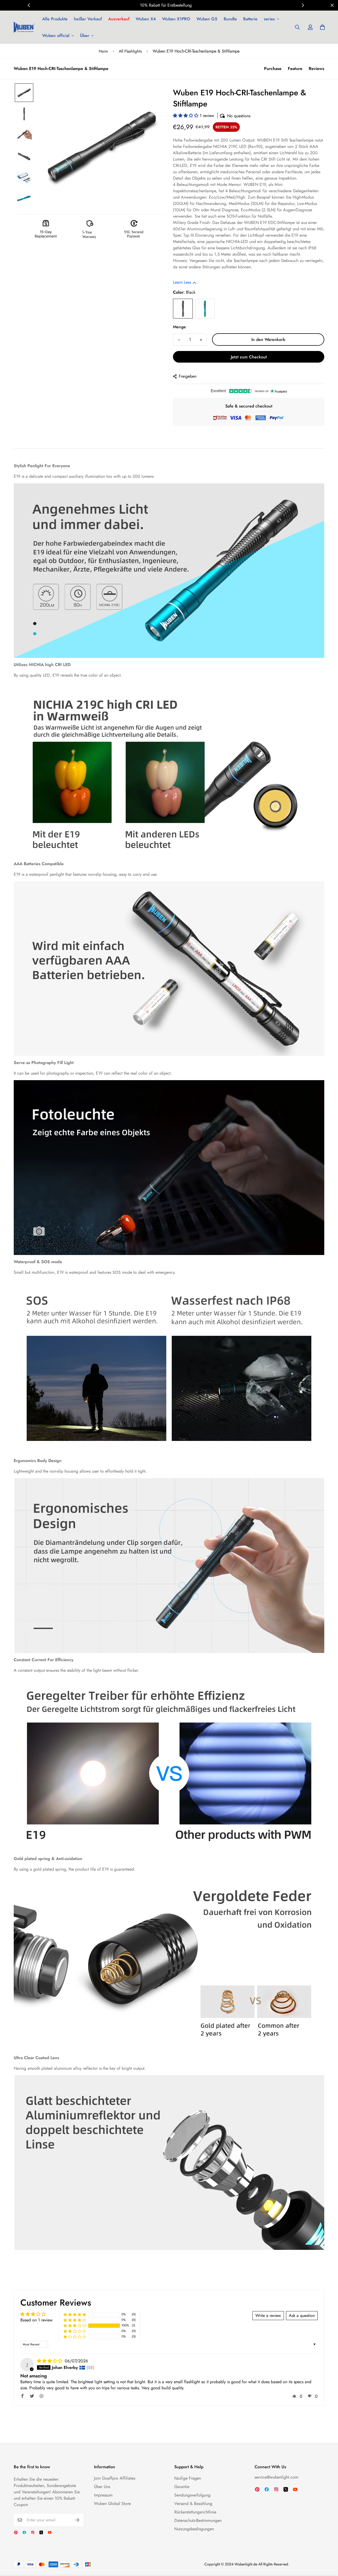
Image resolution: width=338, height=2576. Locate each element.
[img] (50, 2361)
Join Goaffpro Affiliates (115, 2478)
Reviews (316, 69)
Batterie (250, 19)
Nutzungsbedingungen (194, 2529)
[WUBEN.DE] (24, 27)
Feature (295, 69)
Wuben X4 (146, 19)
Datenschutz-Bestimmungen (198, 2520)
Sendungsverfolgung (192, 2495)
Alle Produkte (55, 19)
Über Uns (102, 2487)
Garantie (182, 2487)
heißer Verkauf (88, 19)
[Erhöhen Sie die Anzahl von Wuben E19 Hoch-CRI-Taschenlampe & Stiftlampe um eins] (201, 340)
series (269, 19)
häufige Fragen (188, 2478)
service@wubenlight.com (276, 2477)
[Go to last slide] (29, 5)
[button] (186, 116)
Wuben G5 (207, 19)
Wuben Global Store (112, 2504)
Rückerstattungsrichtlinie (195, 2512)
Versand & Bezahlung (193, 2504)
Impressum (103, 2495)
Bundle (230, 19)
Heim (103, 51)
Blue (205, 309)
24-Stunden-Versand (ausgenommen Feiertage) (166, 5)
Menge (179, 327)
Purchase (273, 69)
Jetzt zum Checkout (249, 357)
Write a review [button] (268, 2315)
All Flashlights (130, 51)
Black (183, 309)
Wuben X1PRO (176, 19)
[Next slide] (303, 5)
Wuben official (56, 36)
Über (85, 36)
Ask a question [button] (302, 2315)
